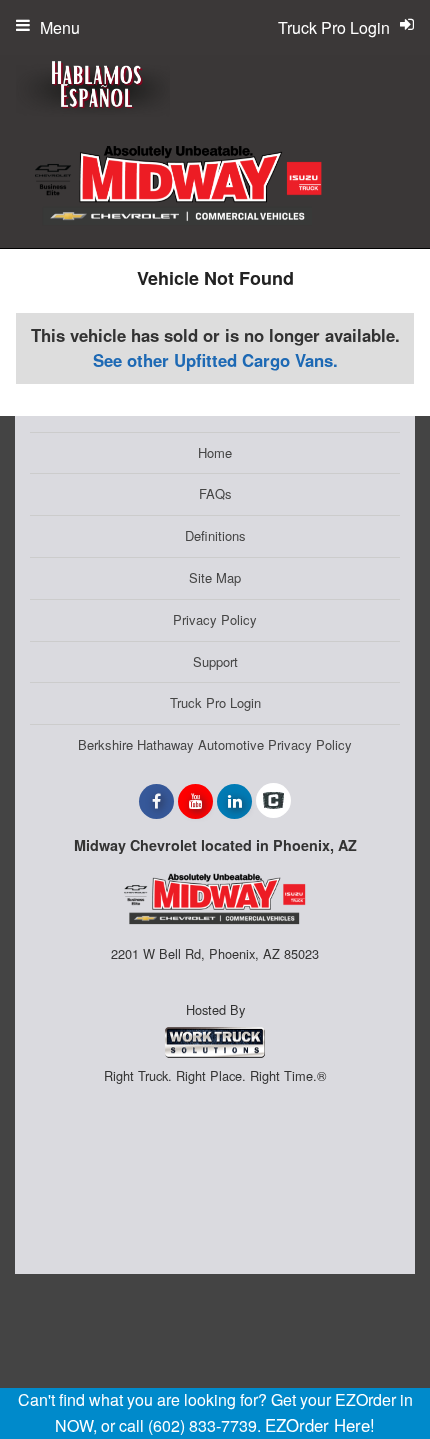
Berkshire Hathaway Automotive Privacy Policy (215, 744)
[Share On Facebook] (156, 801)
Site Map (215, 577)
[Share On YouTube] (195, 801)
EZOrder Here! (320, 1425)
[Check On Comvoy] (273, 801)
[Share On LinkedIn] (234, 801)
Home (215, 452)
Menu (60, 27)
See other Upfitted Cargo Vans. (215, 360)
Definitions (215, 535)
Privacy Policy (215, 619)
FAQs (215, 493)
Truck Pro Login (215, 702)
